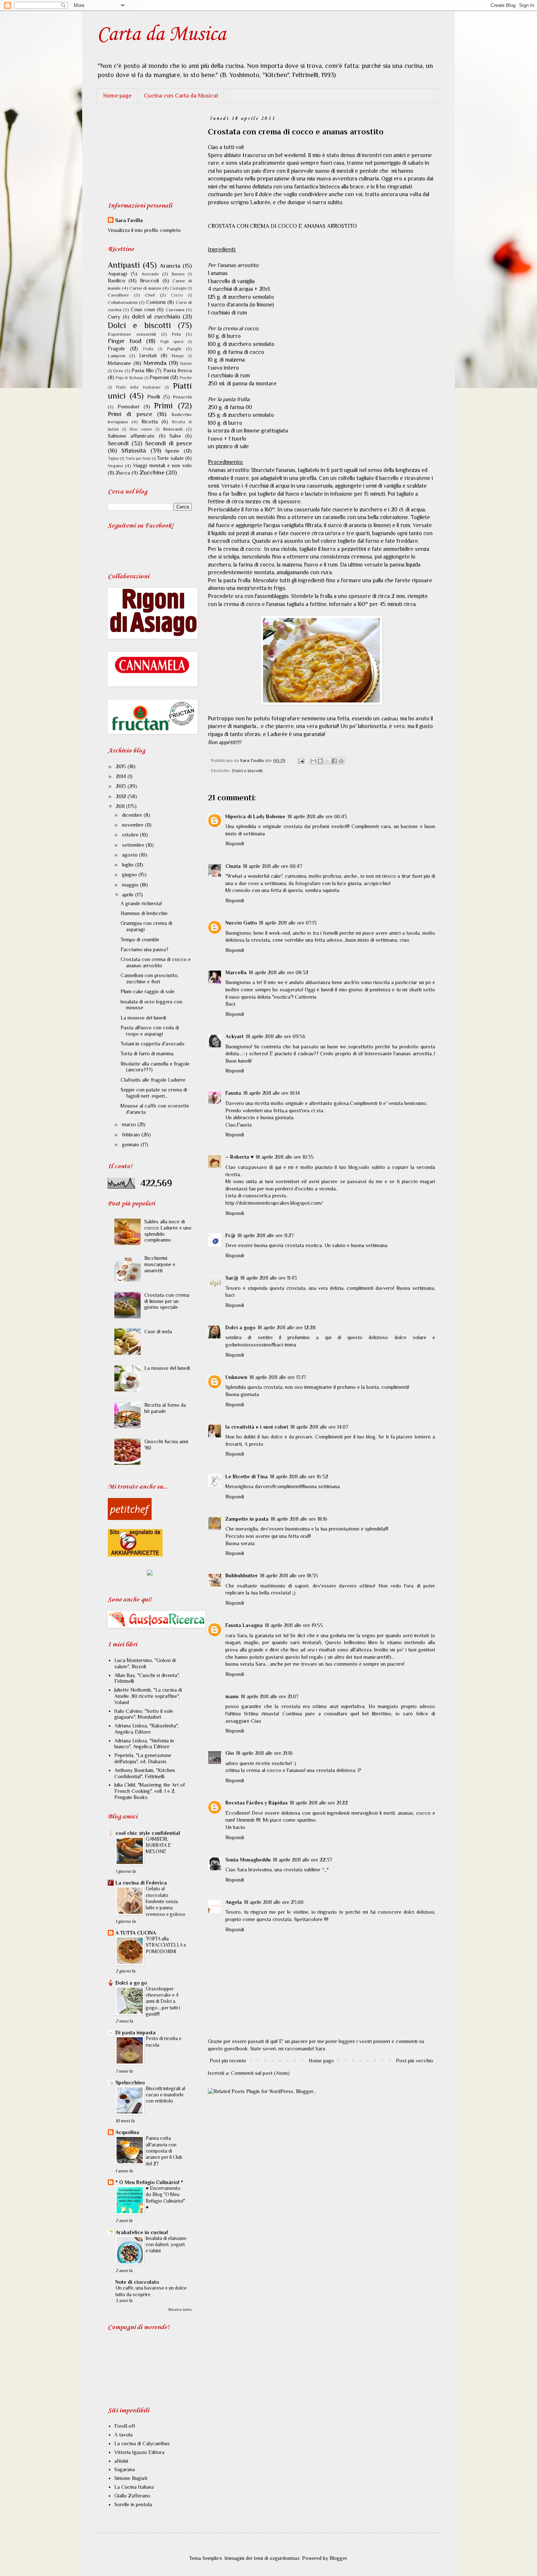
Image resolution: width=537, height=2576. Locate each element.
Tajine (113, 458)
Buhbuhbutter (242, 1575)
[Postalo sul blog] (320, 761)
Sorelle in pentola (133, 2504)
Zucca (123, 473)
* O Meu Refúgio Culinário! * (149, 2182)
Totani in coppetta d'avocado (153, 1044)
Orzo (118, 371)
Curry (114, 317)
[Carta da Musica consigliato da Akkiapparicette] (135, 1555)
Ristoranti (173, 429)
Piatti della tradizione (138, 387)
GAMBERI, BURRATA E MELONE (158, 1845)
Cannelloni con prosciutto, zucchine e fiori (150, 978)
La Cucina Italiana (134, 2487)
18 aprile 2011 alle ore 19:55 (294, 1625)
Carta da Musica (161, 35)
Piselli (154, 397)
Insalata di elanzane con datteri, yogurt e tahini (166, 2245)
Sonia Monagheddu (248, 1860)
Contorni (156, 302)
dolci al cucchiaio (156, 317)
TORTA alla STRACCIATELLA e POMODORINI (166, 1945)
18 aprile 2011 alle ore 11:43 (269, 1278)
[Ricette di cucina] (130, 1518)
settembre (134, 845)
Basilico (117, 281)
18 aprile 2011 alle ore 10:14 (272, 1093)
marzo (130, 1124)
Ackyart (235, 1036)
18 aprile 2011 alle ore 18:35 (289, 1575)
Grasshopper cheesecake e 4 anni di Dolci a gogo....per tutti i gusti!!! (163, 2001)
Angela (234, 1902)
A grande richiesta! (141, 903)
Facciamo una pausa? (144, 949)
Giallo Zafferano (132, 2496)
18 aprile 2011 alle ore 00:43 (317, 816)
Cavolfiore (118, 295)
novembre (134, 825)
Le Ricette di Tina (247, 1476)
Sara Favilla (129, 220)
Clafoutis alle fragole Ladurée (153, 1080)
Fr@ (230, 1235)
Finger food (125, 341)
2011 (121, 806)
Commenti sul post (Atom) (260, 2073)
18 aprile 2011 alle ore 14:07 (319, 1427)
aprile (129, 895)
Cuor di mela (158, 1331)
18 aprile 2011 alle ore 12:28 (287, 1327)
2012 (122, 796)
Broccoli (149, 281)
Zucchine (152, 472)
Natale (186, 363)
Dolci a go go (131, 1983)
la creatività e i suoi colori (257, 1427)
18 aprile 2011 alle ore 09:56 (276, 1036)
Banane (178, 274)
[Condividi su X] (327, 761)
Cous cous (143, 309)
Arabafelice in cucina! (142, 2232)
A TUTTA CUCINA (136, 1933)
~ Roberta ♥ (239, 1157)
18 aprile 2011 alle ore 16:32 (299, 1476)
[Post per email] (300, 761)
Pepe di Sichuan (130, 378)
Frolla (148, 349)
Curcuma (175, 310)
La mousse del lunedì (143, 1018)
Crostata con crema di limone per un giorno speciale (167, 1301)
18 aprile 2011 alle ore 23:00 (274, 1902)
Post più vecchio (415, 2061)
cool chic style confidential (148, 1833)
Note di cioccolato (137, 2282)
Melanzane (119, 363)
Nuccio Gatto (241, 923)
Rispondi (235, 843)
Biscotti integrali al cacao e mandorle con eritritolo (165, 2095)
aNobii (121, 2461)
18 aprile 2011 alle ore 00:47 (273, 866)
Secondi (118, 443)
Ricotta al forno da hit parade (165, 1408)
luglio (129, 865)
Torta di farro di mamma (147, 1053)
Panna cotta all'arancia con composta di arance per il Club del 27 (164, 2151)
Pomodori (128, 407)
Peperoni (159, 377)
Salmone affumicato (131, 436)
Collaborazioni (123, 302)
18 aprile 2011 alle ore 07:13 (288, 923)
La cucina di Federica (141, 1883)
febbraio (132, 1135)
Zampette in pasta (247, 1519)
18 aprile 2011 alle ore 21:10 (264, 1753)
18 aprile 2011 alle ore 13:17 (278, 1377)
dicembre (133, 815)
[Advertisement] (144, 152)
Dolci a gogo (240, 1327)
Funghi (174, 349)
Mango (178, 356)
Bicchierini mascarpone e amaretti (160, 1264)
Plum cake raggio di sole (148, 991)
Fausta (233, 1093)
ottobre (131, 835)
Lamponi (117, 356)
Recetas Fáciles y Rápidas (256, 1803)
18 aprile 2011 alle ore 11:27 (266, 1235)
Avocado (150, 274)
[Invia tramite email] (313, 761)
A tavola (123, 2435)
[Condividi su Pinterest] (341, 761)
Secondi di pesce (168, 443)
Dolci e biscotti (247, 771)
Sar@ (232, 1278)
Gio (230, 1753)
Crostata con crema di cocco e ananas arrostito (156, 962)
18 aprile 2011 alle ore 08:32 (279, 972)
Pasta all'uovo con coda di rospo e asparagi (150, 1031)
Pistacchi (182, 397)
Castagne (178, 288)
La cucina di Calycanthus (142, 2443)
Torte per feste (138, 458)
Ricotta (150, 422)
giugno (130, 874)
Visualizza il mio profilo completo (144, 230)
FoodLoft (125, 2426)
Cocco (177, 295)
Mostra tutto (180, 2310)
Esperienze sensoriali (132, 334)
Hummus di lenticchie (144, 913)
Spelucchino (130, 2082)
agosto (131, 855)
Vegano (115, 466)
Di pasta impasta (136, 2032)
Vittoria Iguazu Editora (139, 2452)
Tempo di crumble (140, 940)
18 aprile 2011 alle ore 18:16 (299, 1519)
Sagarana (125, 2469)
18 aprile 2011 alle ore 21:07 (270, 1696)
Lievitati (148, 355)
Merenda (155, 363)
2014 (122, 776)
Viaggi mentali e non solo (162, 465)
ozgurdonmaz (285, 2558)
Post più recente (228, 2061)
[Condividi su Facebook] (334, 761)
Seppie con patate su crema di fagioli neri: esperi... (154, 1093)
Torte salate (170, 458)
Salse (175, 436)
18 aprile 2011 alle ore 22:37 (302, 1860)
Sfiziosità (134, 451)
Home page (117, 96)
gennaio (131, 1144)
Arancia (170, 266)
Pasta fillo (143, 370)
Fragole (116, 348)
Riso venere (141, 429)
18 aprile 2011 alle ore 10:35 (285, 1157)
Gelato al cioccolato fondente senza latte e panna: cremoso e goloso (165, 1901)
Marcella (236, 972)
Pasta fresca (178, 370)
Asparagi (117, 274)
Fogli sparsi (172, 342)
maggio (131, 885)
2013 (122, 786)
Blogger (338, 2558)
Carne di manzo (145, 288)
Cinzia (233, 866)
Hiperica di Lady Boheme (255, 816)
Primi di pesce (130, 414)
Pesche (186, 378)
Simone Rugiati (131, 2478)
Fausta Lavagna (244, 1625)
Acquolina (127, 2132)
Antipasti (124, 265)
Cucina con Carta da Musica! (181, 96)
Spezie (172, 451)
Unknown (236, 1377)
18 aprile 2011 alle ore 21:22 (319, 1803)
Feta (176, 334)
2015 (122, 766)
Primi (163, 406)
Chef (150, 295)
